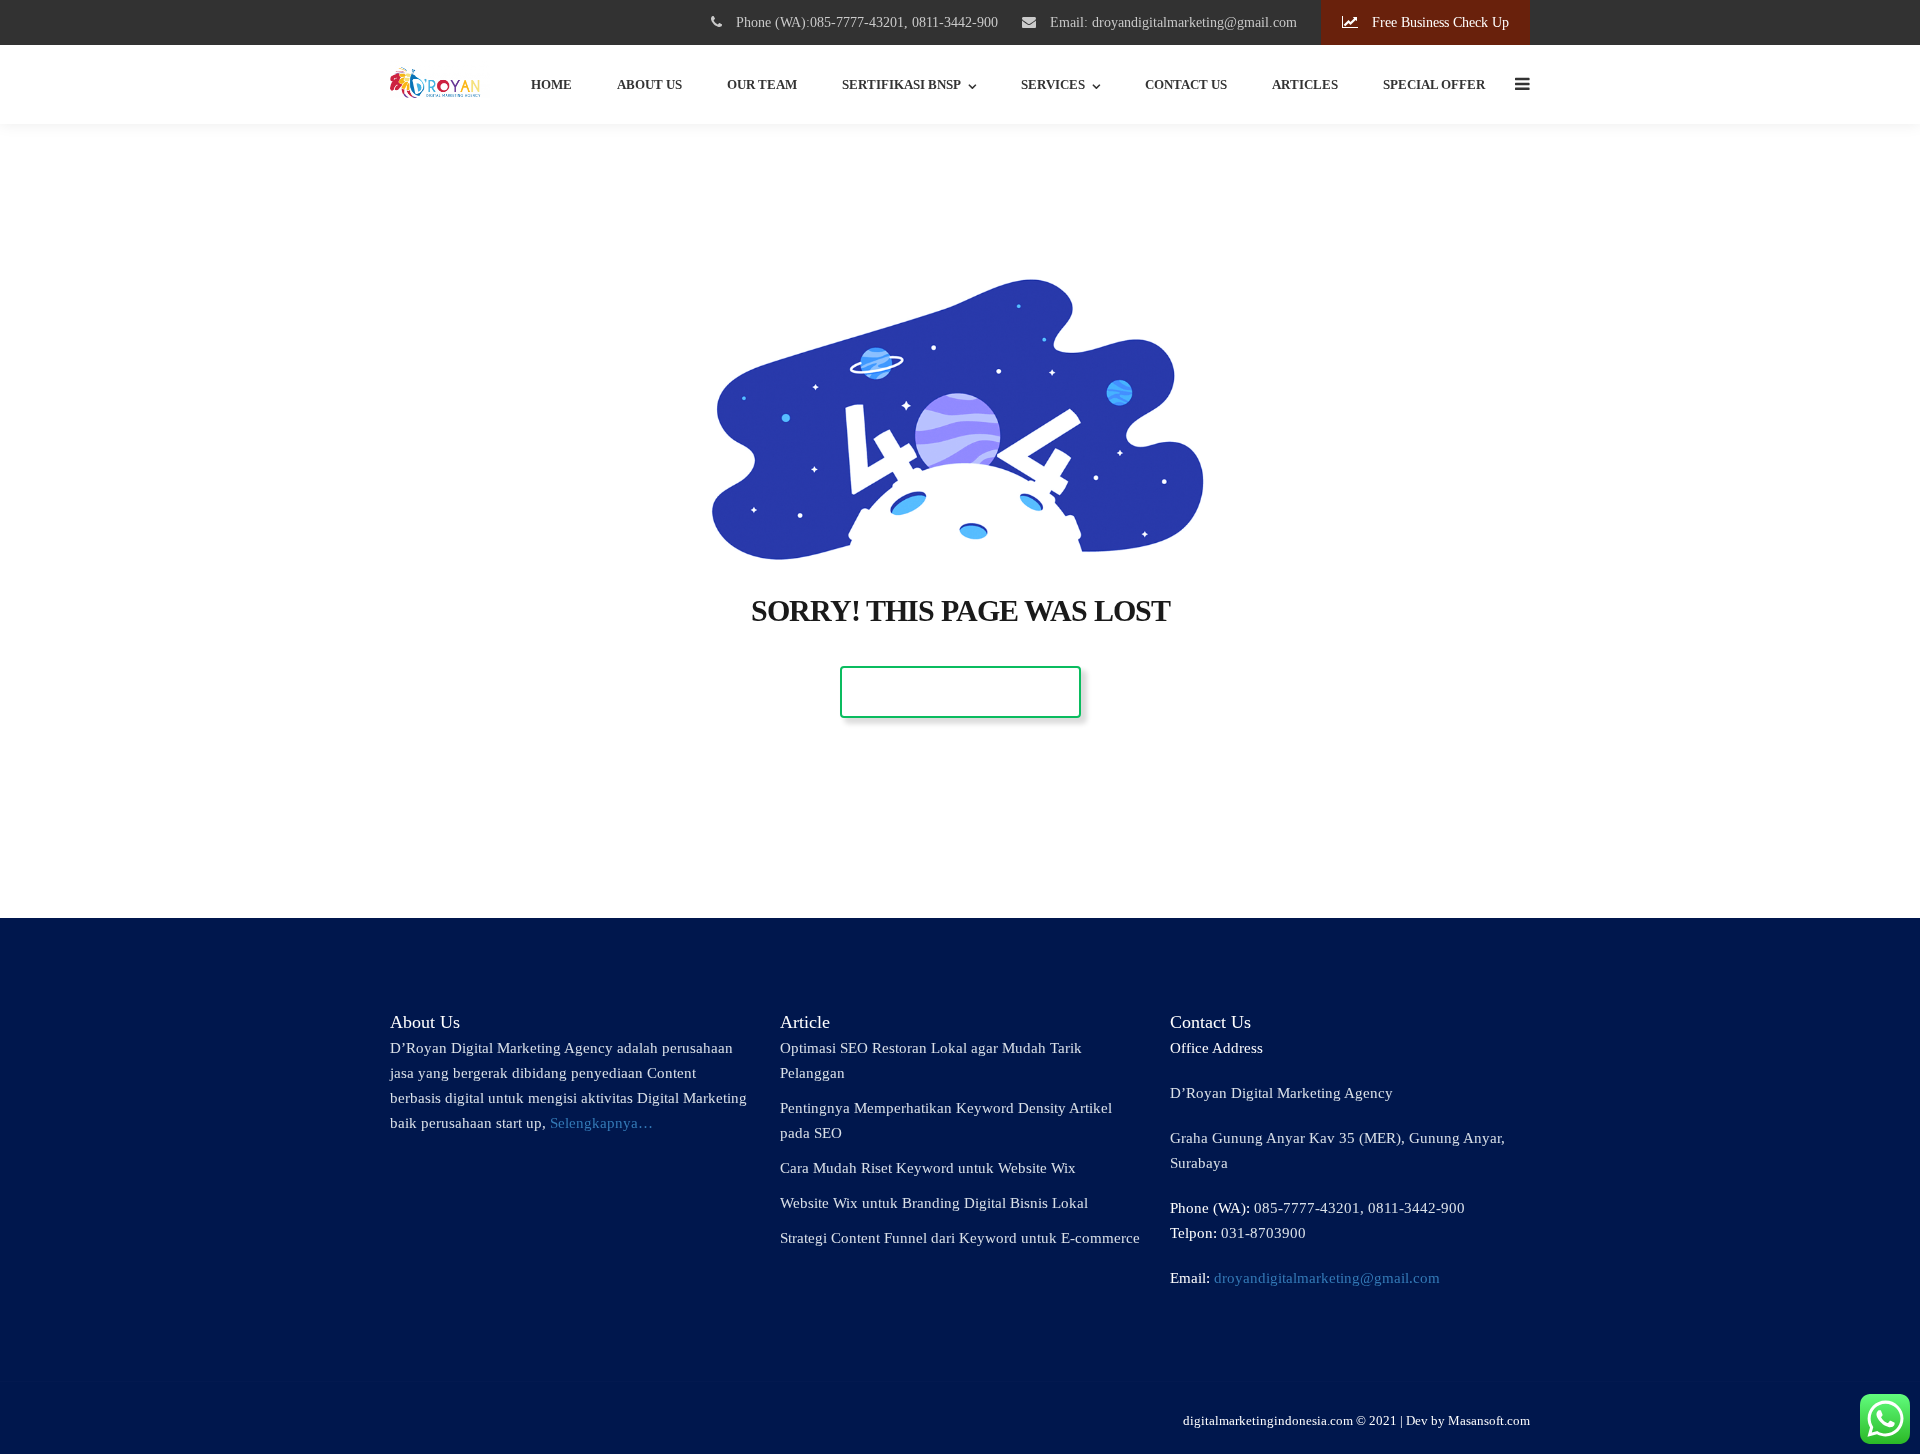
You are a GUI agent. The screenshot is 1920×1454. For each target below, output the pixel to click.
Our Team (762, 84)
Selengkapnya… (601, 1123)
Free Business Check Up (1438, 22)
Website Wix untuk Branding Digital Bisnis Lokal (934, 1203)
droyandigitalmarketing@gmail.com (1327, 1278)
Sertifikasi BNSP (901, 84)
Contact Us (1186, 84)
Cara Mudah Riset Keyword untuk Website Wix (928, 1168)
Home (551, 84)
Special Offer (1434, 84)
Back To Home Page (960, 692)
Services (1053, 84)
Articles (1305, 84)
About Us (649, 84)
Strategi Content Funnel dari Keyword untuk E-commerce (960, 1238)
